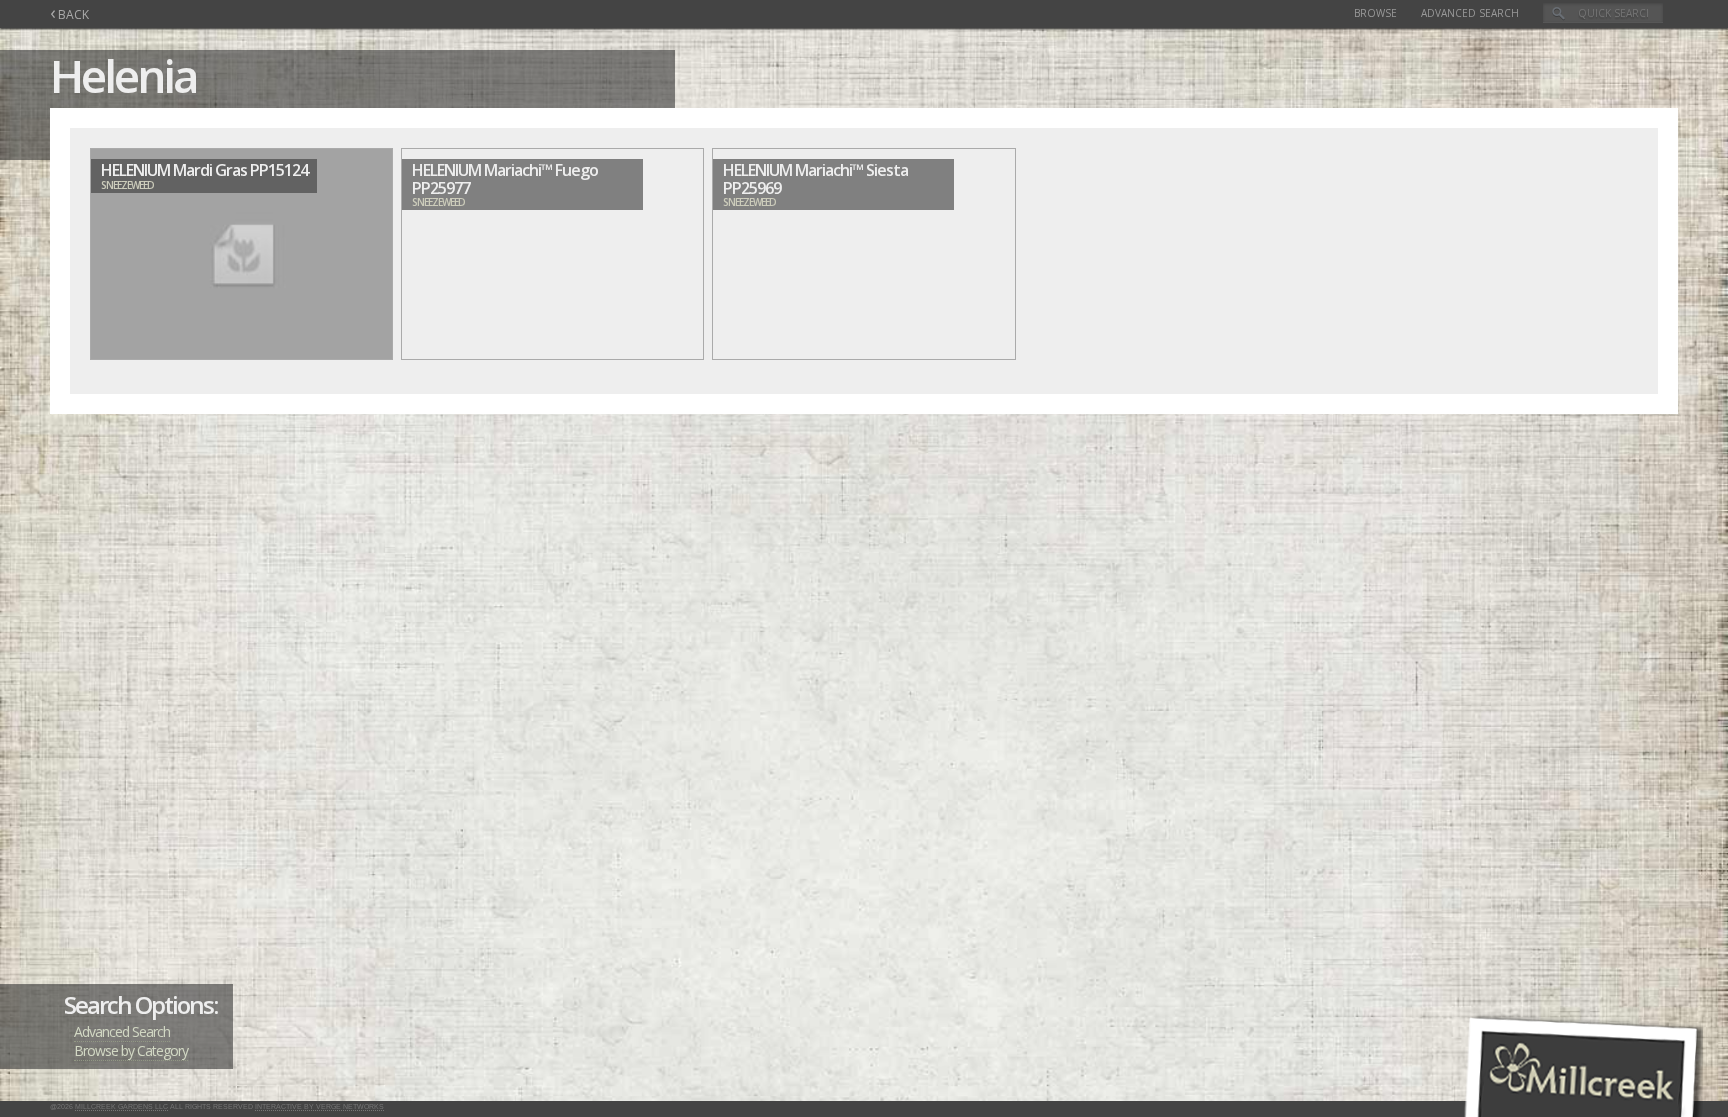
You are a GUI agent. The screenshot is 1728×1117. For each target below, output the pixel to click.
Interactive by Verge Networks (319, 1106)
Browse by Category (131, 1050)
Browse (1375, 13)
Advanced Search (1470, 13)
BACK (69, 14)
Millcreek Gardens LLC (121, 1106)
